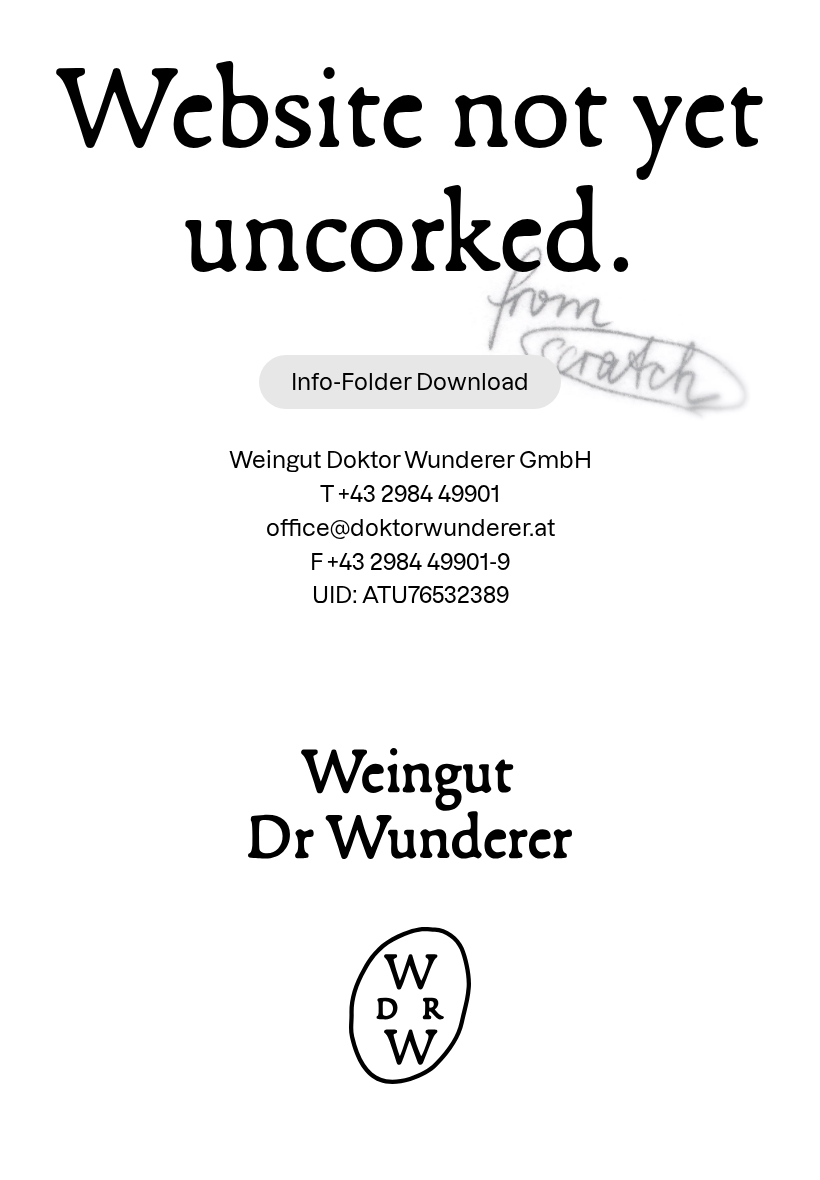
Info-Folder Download (410, 381)
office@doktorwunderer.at (410, 527)
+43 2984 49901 (419, 493)
